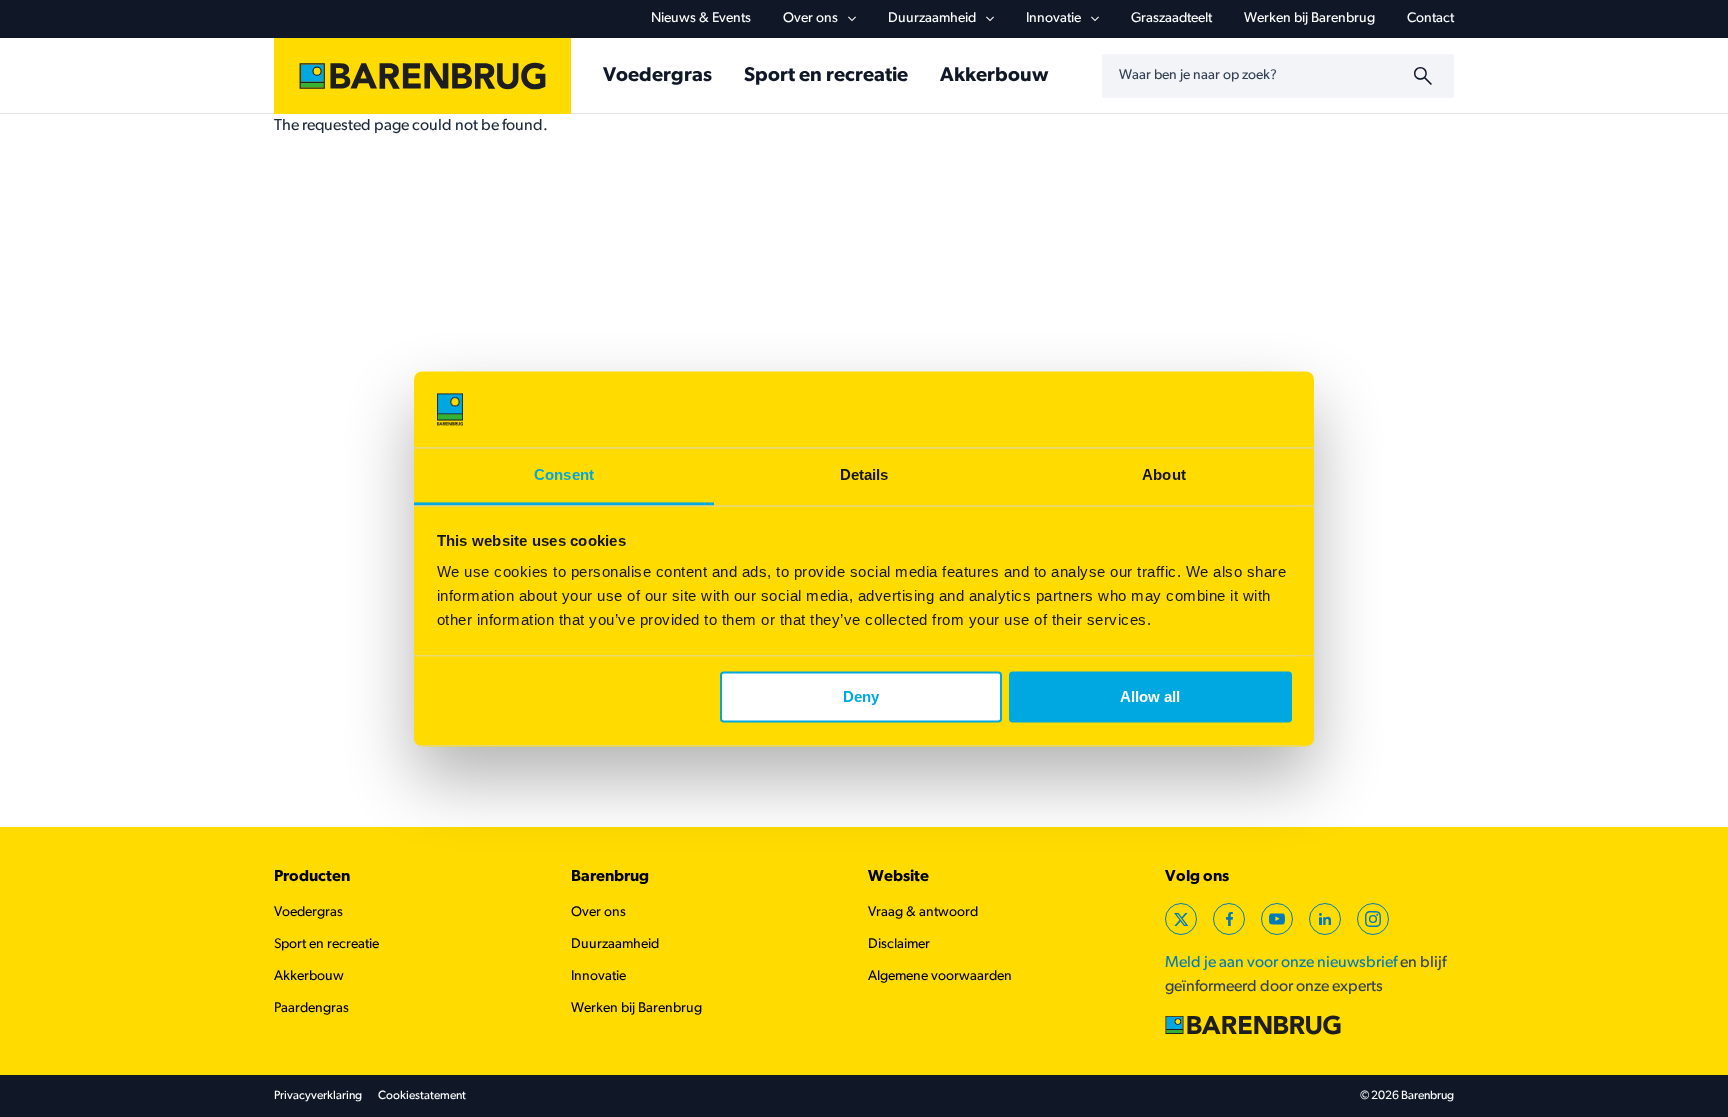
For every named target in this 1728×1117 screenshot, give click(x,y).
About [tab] (1164, 475)
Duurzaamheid (932, 18)
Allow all (1150, 696)
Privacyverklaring (318, 1096)
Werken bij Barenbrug (1309, 18)
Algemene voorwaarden (940, 976)
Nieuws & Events (701, 18)
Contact (1430, 18)
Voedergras (657, 76)
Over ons (810, 18)
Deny (861, 696)
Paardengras (311, 1008)
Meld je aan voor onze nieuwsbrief (1281, 963)
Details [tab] (864, 475)
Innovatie (1053, 18)
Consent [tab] (564, 475)
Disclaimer (899, 944)
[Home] (422, 76)
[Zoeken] (1426, 76)
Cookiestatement (422, 1096)
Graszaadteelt (1171, 18)
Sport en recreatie (826, 76)
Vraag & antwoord (923, 912)
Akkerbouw (994, 76)
